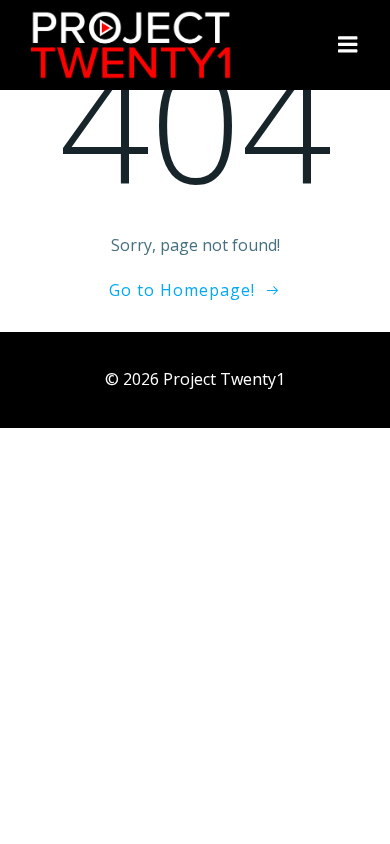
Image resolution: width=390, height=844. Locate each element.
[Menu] (348, 45)
